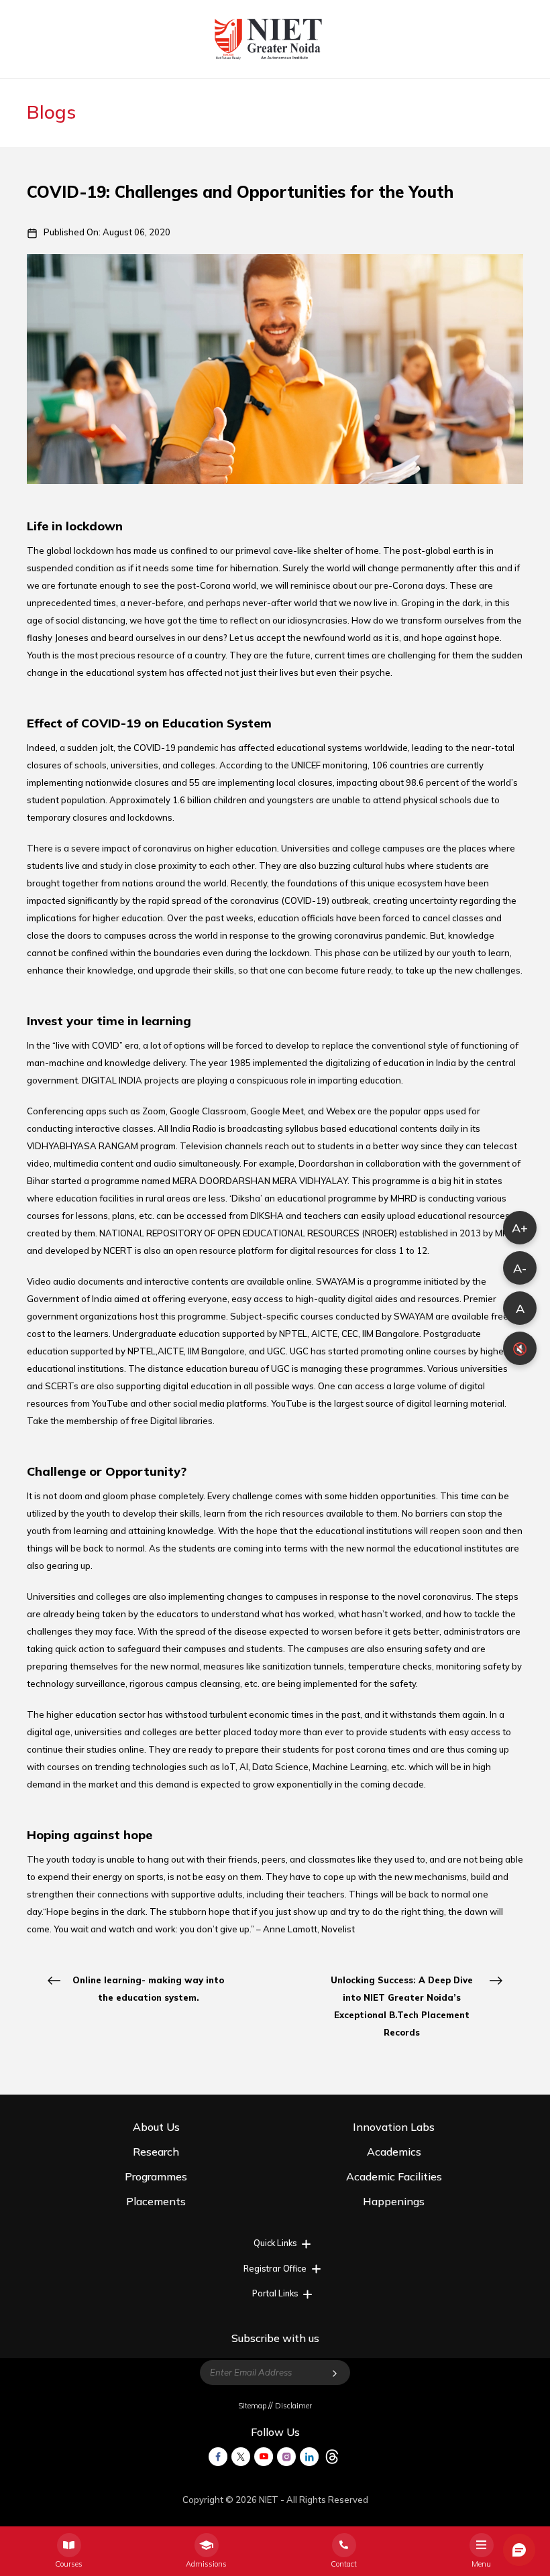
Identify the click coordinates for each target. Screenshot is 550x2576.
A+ (520, 1228)
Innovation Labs (394, 2127)
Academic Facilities (394, 2176)
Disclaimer (293, 2406)
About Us (156, 2127)
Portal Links (275, 2293)
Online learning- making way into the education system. (148, 1989)
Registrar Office (275, 2268)
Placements (156, 2201)
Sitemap (252, 2406)
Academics (394, 2152)
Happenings (394, 2201)
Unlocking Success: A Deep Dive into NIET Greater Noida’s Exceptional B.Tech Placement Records (402, 2006)
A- (520, 1268)
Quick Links (275, 2243)
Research (156, 2152)
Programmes (156, 2176)
